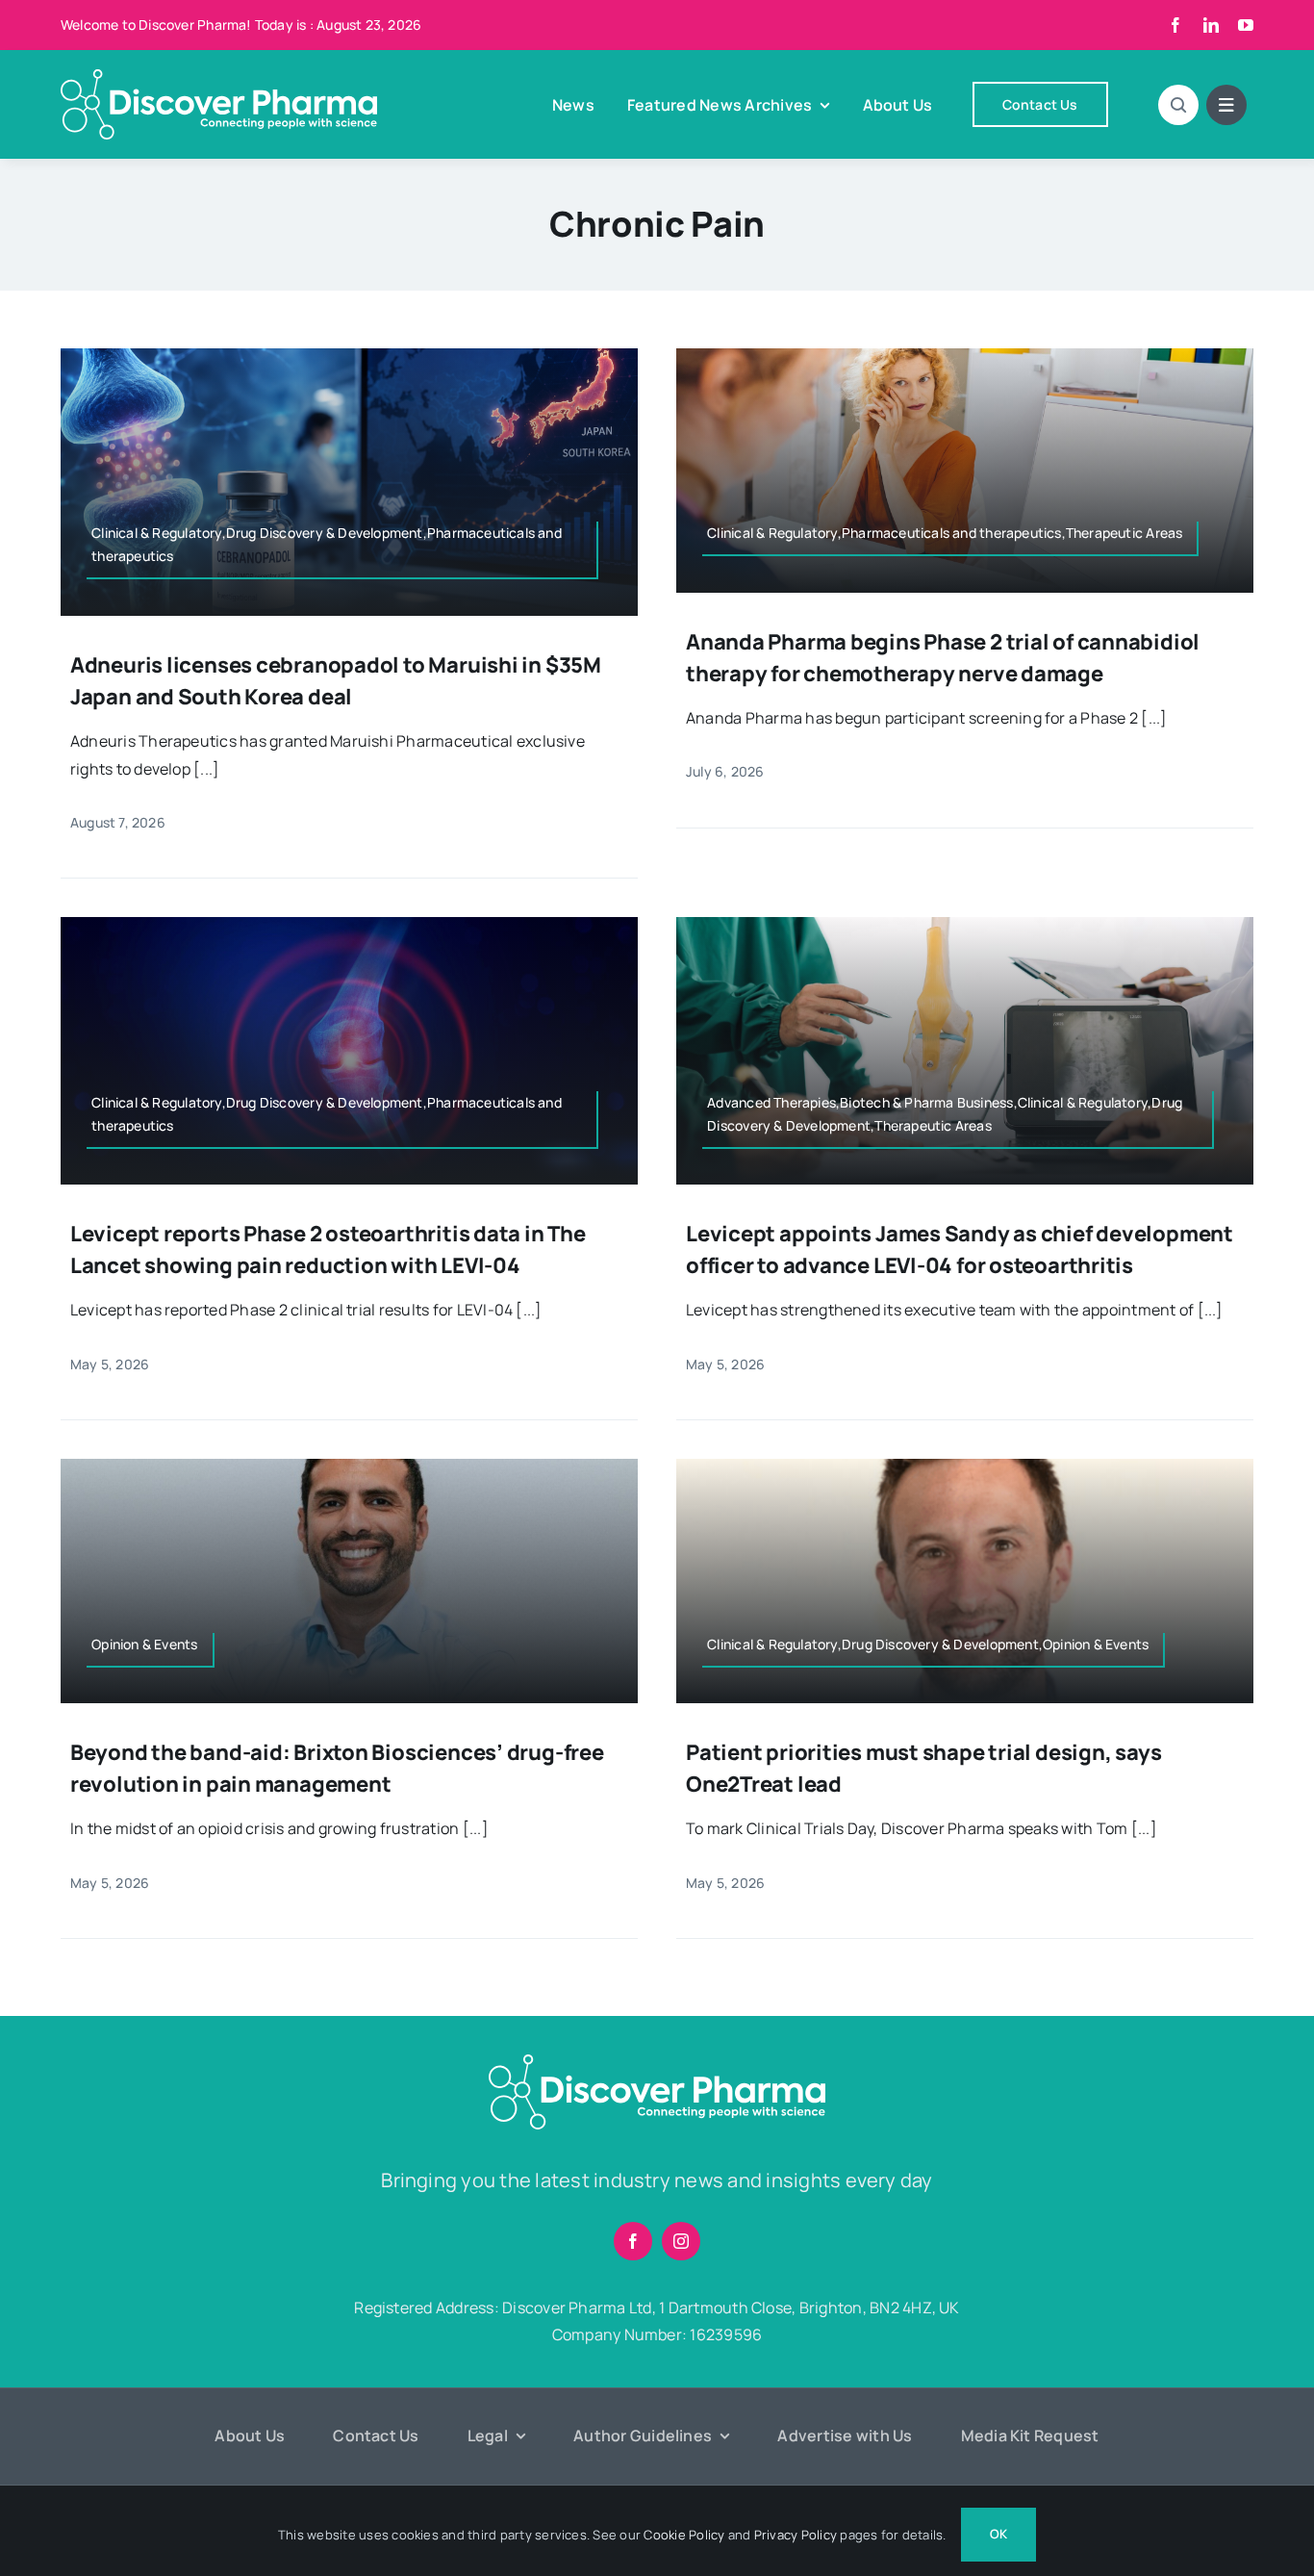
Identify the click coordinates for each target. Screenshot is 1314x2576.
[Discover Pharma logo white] (219, 77)
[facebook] (1175, 25)
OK (998, 2534)
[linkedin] (1211, 25)
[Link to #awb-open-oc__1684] (1226, 105)
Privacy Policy (796, 2535)
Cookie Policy (684, 2535)
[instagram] (681, 2241)
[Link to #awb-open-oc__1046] (1178, 105)
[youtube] (1246, 25)
